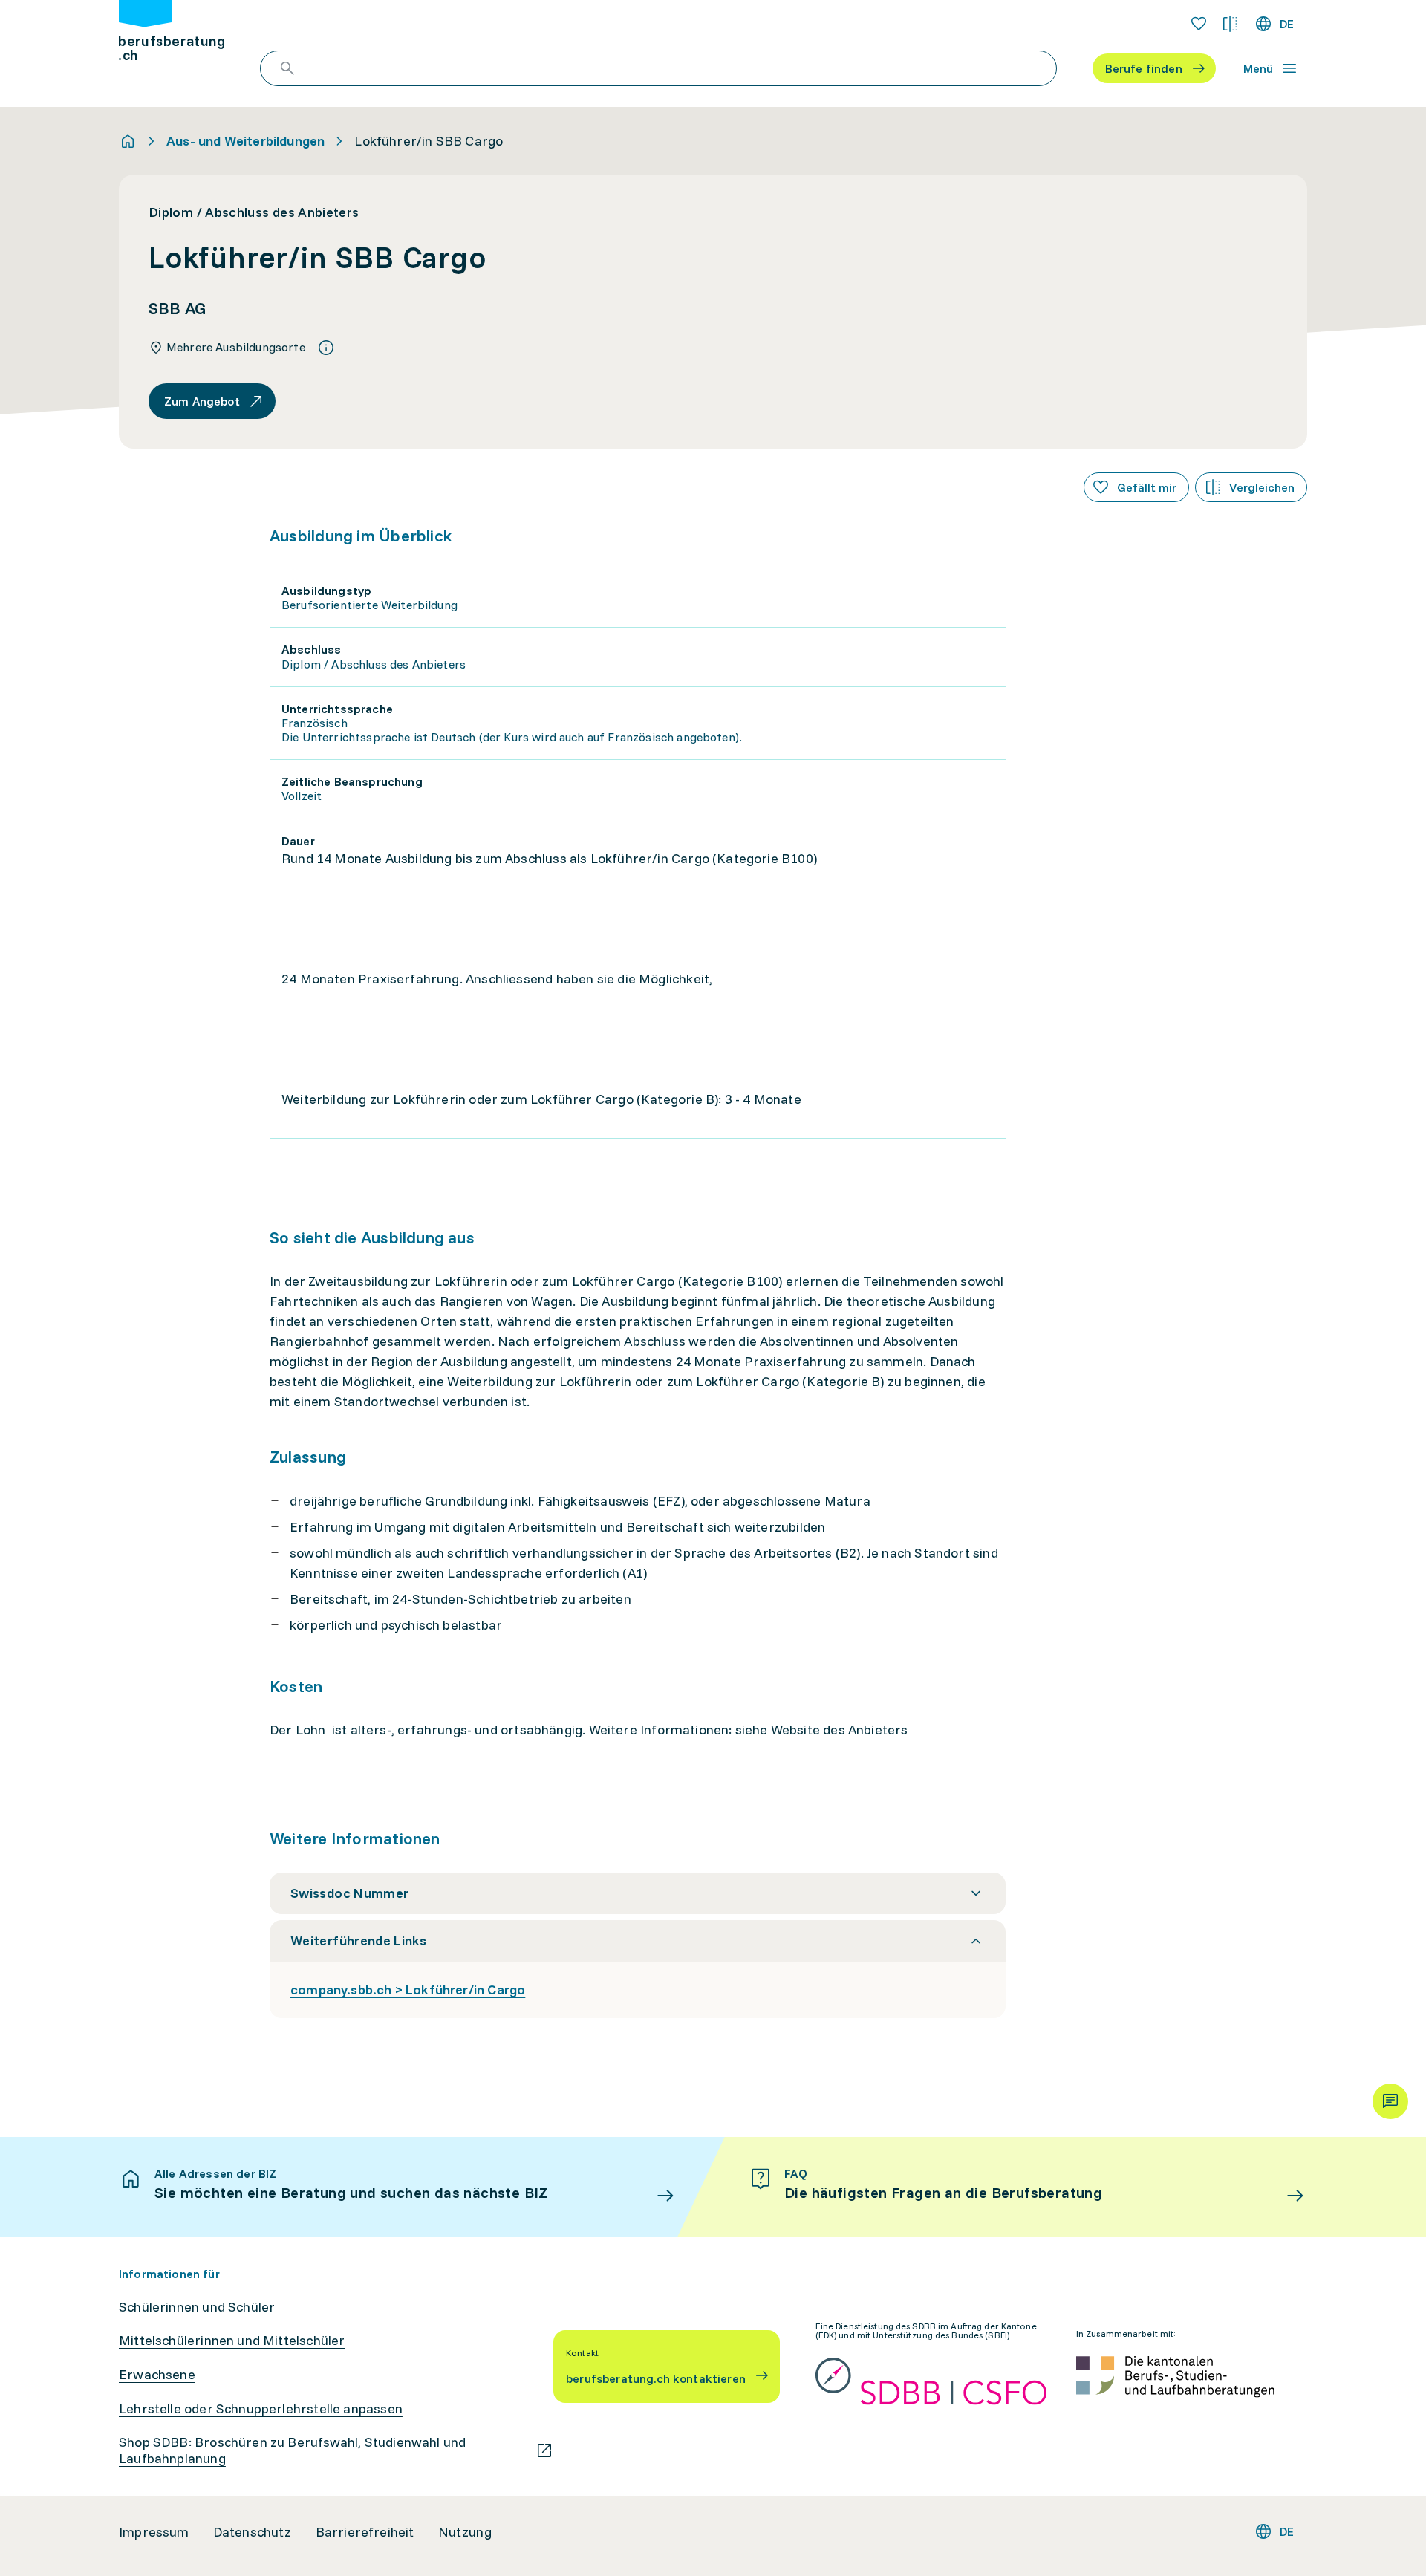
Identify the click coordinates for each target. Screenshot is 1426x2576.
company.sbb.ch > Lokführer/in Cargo (408, 1990)
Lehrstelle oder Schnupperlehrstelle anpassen (261, 2409)
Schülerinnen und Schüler (197, 2307)
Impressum (154, 2532)
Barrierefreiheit (365, 2532)
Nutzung (465, 2532)
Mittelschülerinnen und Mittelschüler (232, 2341)
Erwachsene (157, 2375)
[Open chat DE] (1390, 2101)
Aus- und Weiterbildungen (245, 141)
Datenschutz (253, 2532)
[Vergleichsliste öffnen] (1230, 24)
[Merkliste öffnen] (1199, 24)
